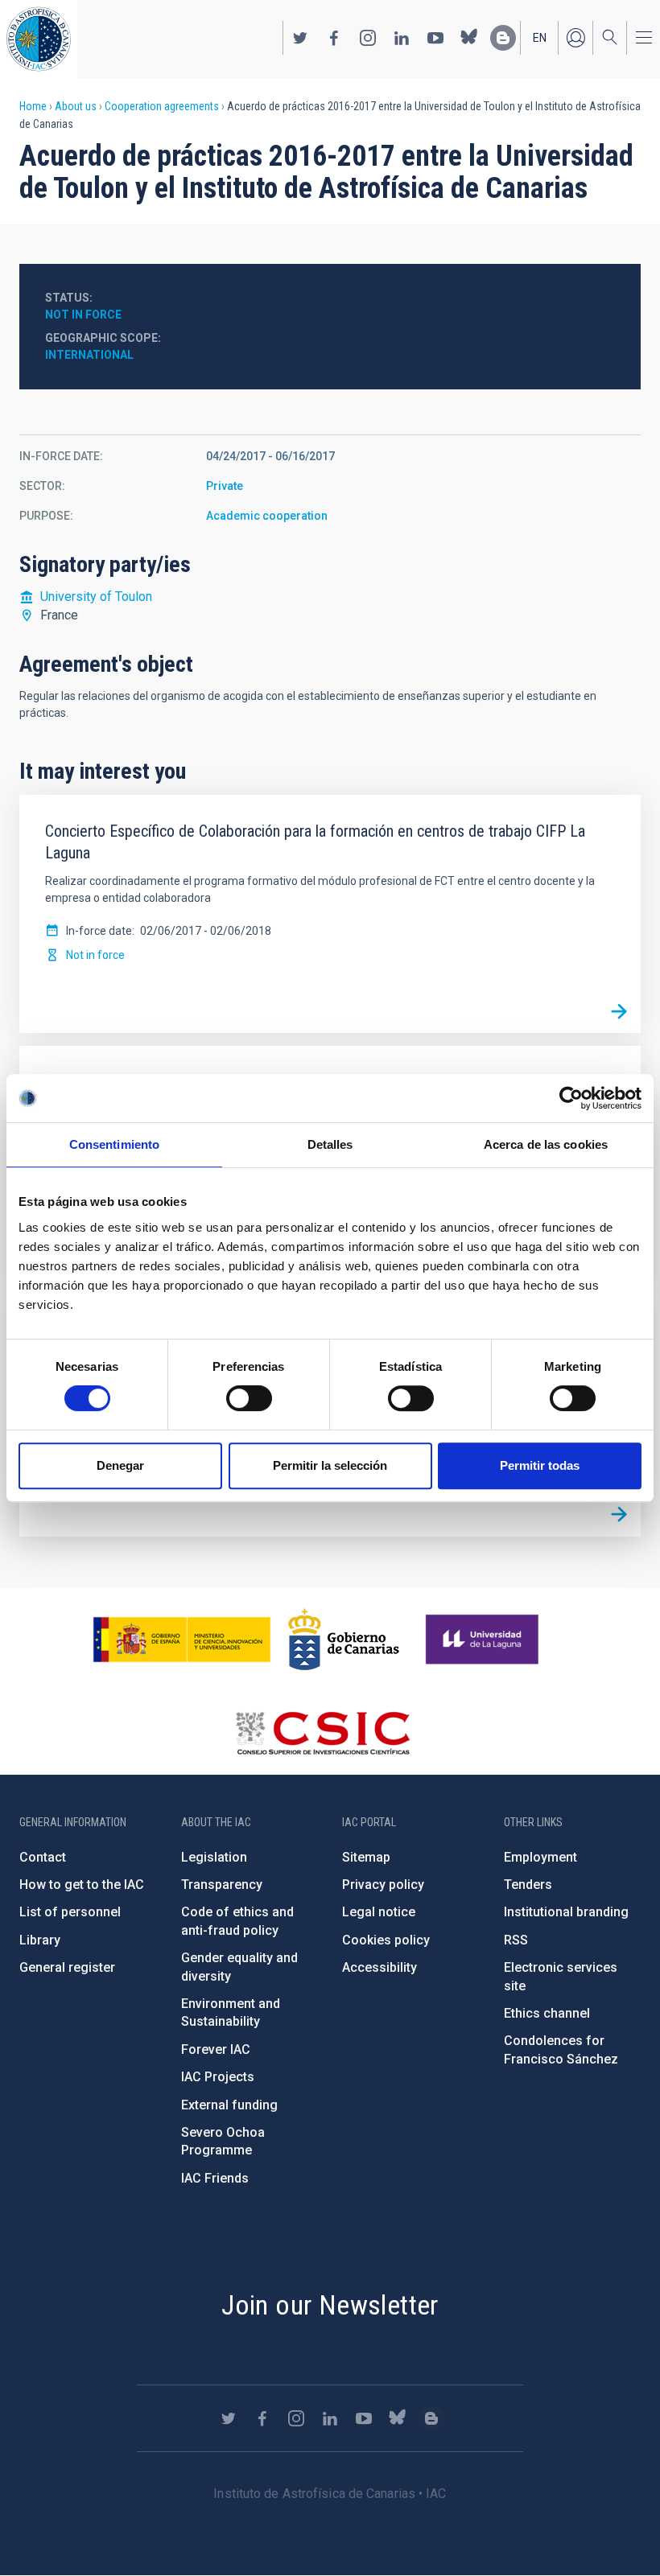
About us (76, 106)
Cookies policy (386, 1940)
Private (225, 486)
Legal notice (379, 1912)
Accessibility (379, 1967)
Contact (43, 1857)
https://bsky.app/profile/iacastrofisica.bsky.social (469, 38)
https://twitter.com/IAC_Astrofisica (300, 38)
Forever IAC (216, 2049)
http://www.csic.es (322, 1733)
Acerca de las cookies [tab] (546, 1144)
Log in (575, 38)
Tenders (528, 1885)
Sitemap (366, 1857)
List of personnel (70, 1912)
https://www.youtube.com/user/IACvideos (435, 38)
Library (40, 1940)
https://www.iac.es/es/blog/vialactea (503, 38)
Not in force (83, 315)
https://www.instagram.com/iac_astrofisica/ (368, 38)
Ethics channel (547, 2013)
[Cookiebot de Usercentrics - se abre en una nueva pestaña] (571, 1098)
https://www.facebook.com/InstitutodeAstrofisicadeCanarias (334, 38)
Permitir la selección (330, 1465)
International (89, 355)
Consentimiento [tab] (114, 1144)
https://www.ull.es (484, 1640)
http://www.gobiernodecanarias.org (344, 1640)
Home (33, 106)
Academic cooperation (267, 516)
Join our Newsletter (330, 2305)
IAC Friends (215, 2178)
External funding (229, 2105)
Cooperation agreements (162, 106)
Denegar (120, 1465)
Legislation (214, 1857)
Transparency (222, 1885)
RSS (516, 1940)
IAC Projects (218, 2077)
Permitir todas (540, 1465)
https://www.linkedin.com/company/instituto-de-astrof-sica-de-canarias (402, 38)
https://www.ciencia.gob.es (182, 1640)
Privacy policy (383, 1885)
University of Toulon (96, 597)
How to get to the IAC (82, 1885)
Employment (540, 1857)
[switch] (249, 1398)
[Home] (39, 39)
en (540, 38)
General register (67, 1967)
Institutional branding (566, 1912)
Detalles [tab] (330, 1144)
